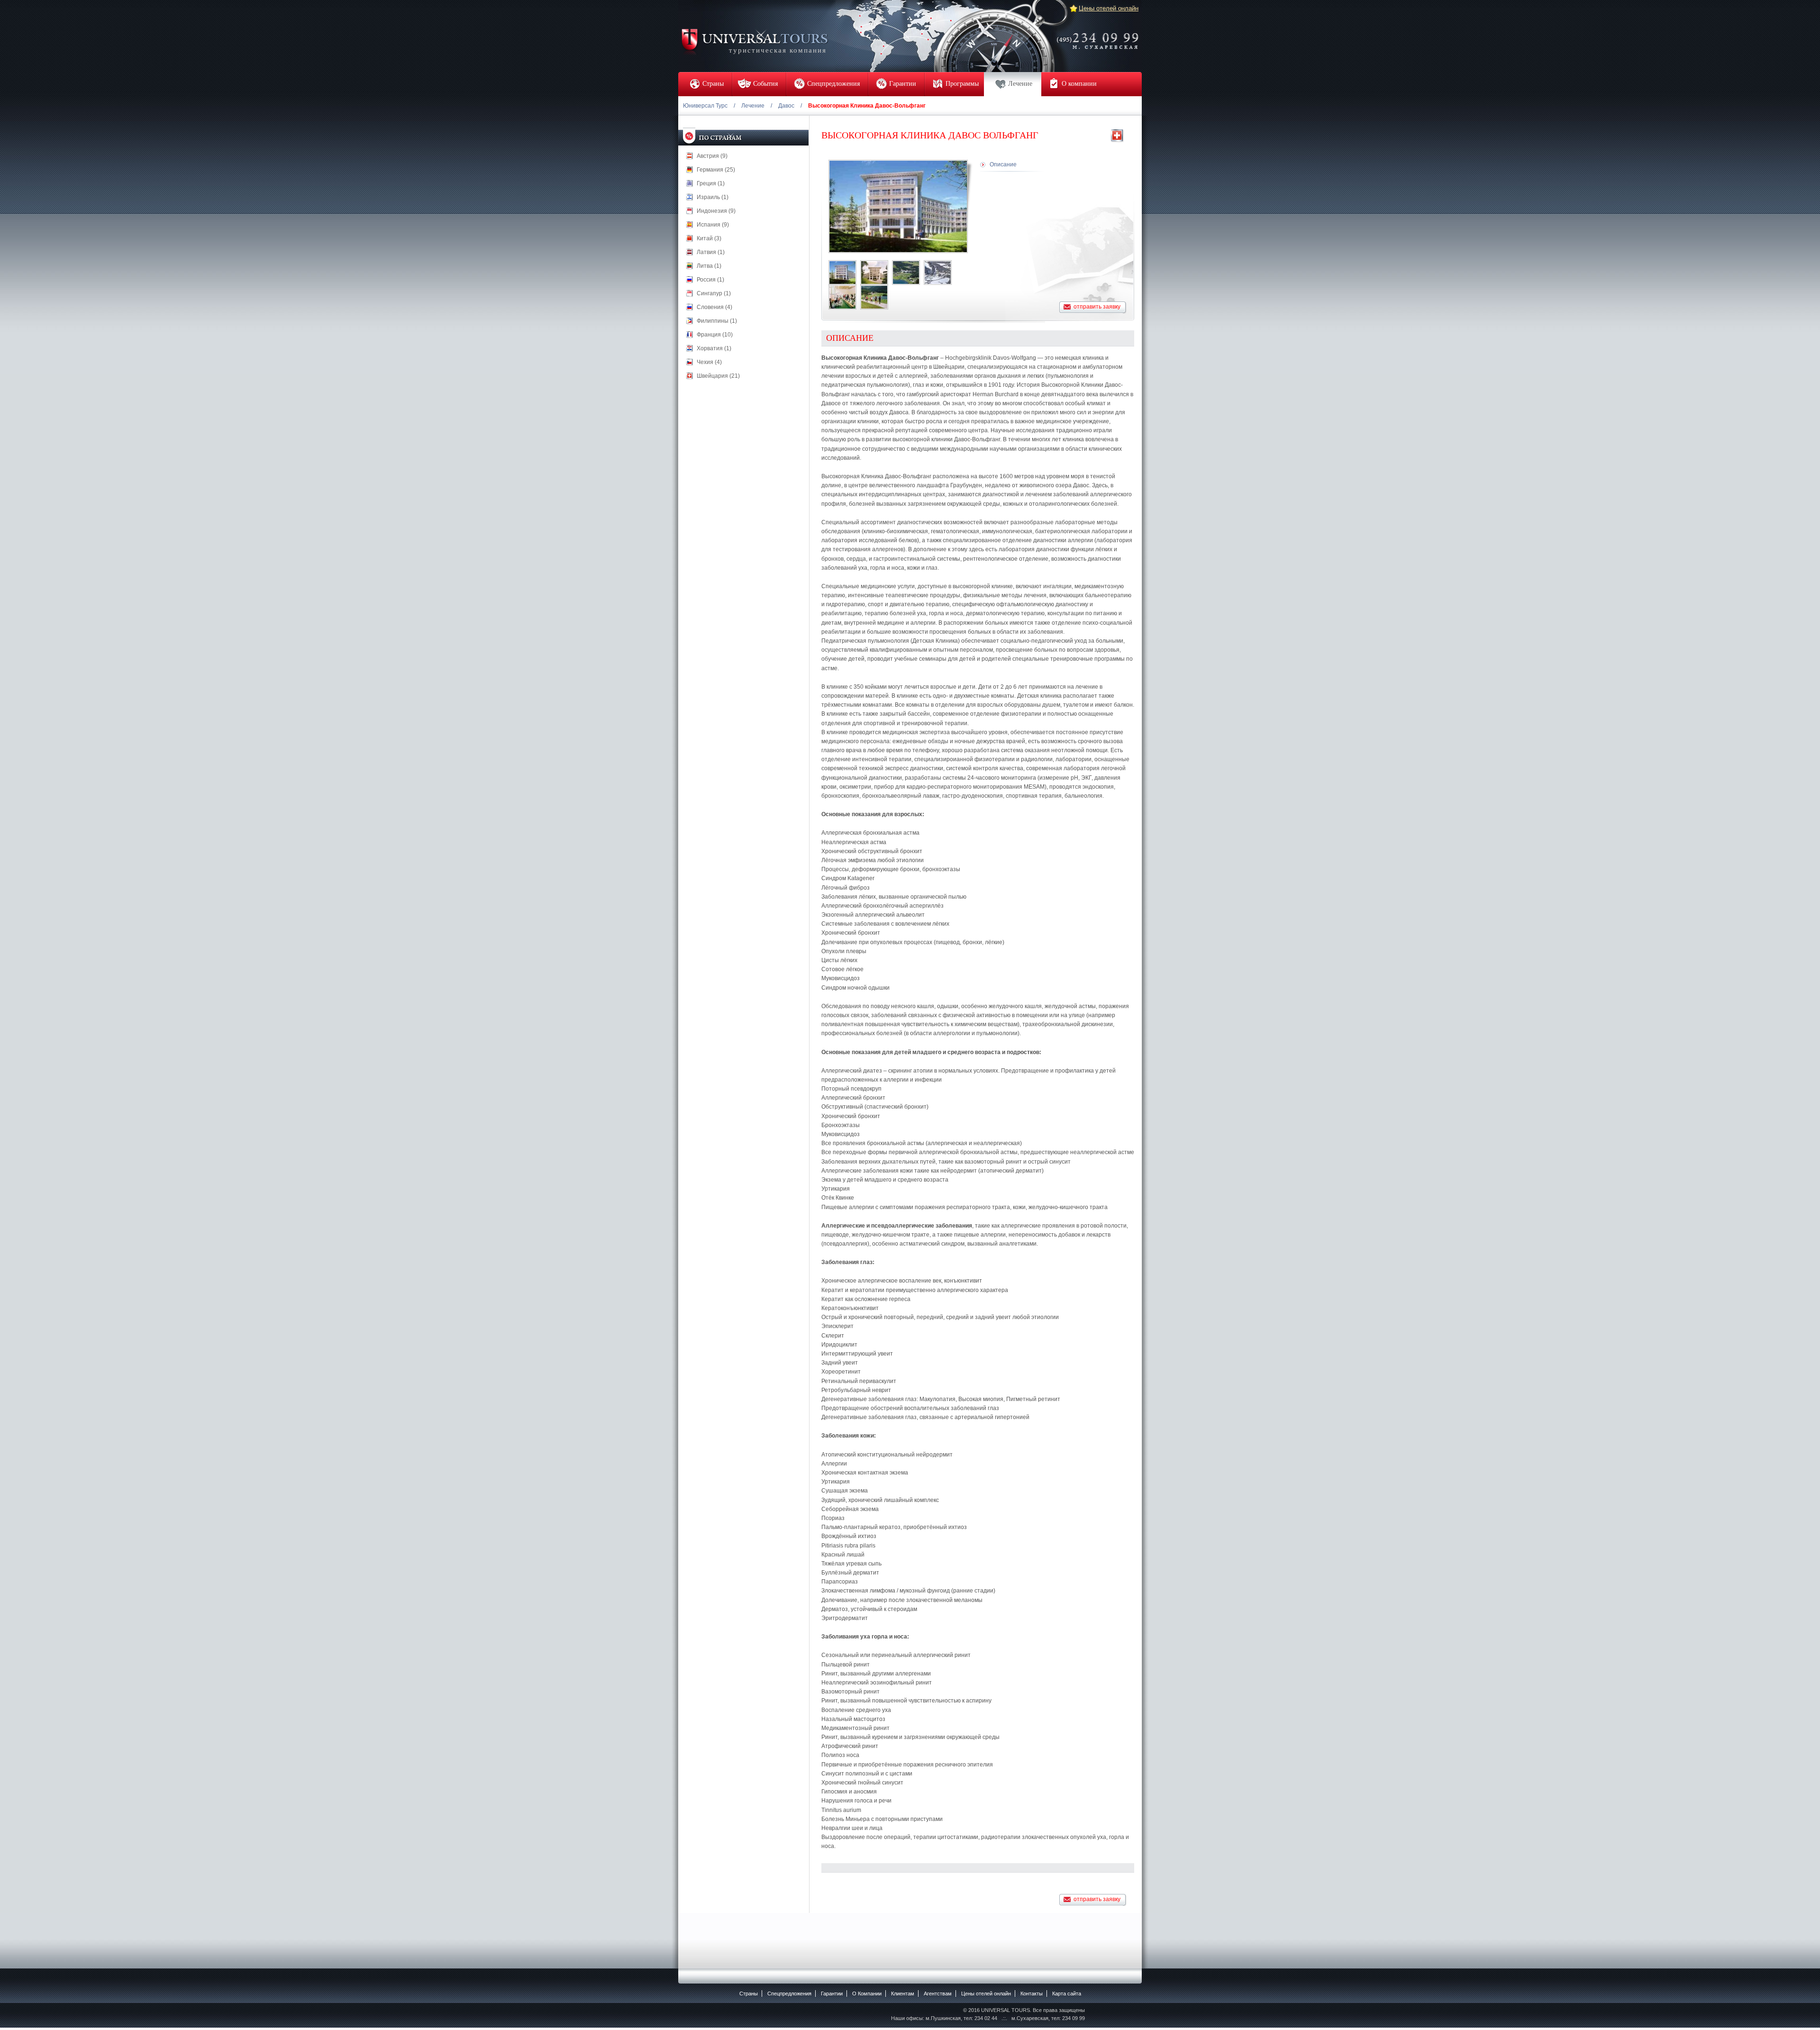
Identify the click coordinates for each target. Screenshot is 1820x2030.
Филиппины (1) (717, 321)
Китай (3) (709, 238)
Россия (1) (710, 280)
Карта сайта (1067, 1994)
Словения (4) (714, 307)
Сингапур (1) (714, 293)
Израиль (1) (713, 197)
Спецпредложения (789, 1994)
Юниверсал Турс (705, 106)
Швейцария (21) (718, 376)
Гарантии (832, 1994)
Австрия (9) (712, 156)
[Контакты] (1101, 35)
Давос (786, 106)
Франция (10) (715, 335)
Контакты (1032, 1994)
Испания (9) (713, 225)
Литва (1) (709, 266)
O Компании (867, 1994)
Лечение (753, 106)
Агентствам (938, 1994)
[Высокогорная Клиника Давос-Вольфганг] (842, 273)
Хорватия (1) (714, 348)
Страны (749, 1994)
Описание (1003, 164)
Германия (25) (716, 170)
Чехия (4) (709, 362)
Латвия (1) (711, 252)
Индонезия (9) (716, 211)
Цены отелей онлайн (1109, 8)
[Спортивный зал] (842, 297)
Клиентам (903, 1994)
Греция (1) (711, 183)
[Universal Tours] (754, 41)
